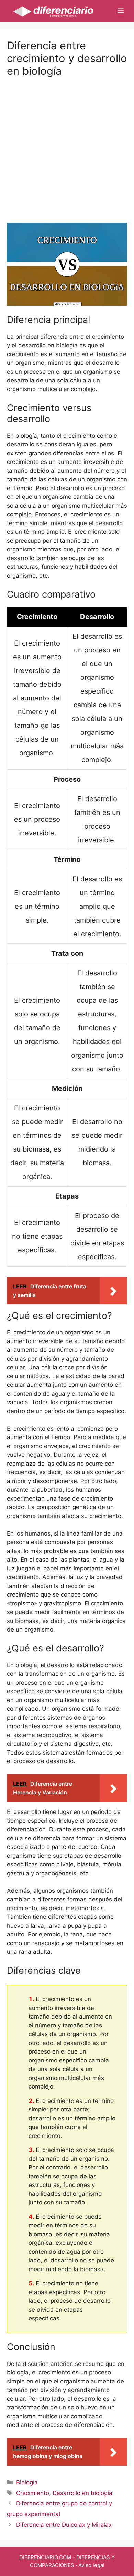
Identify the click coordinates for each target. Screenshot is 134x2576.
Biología (27, 2482)
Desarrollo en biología (82, 2493)
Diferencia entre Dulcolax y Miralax (64, 2525)
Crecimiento (33, 2493)
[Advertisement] (67, 144)
